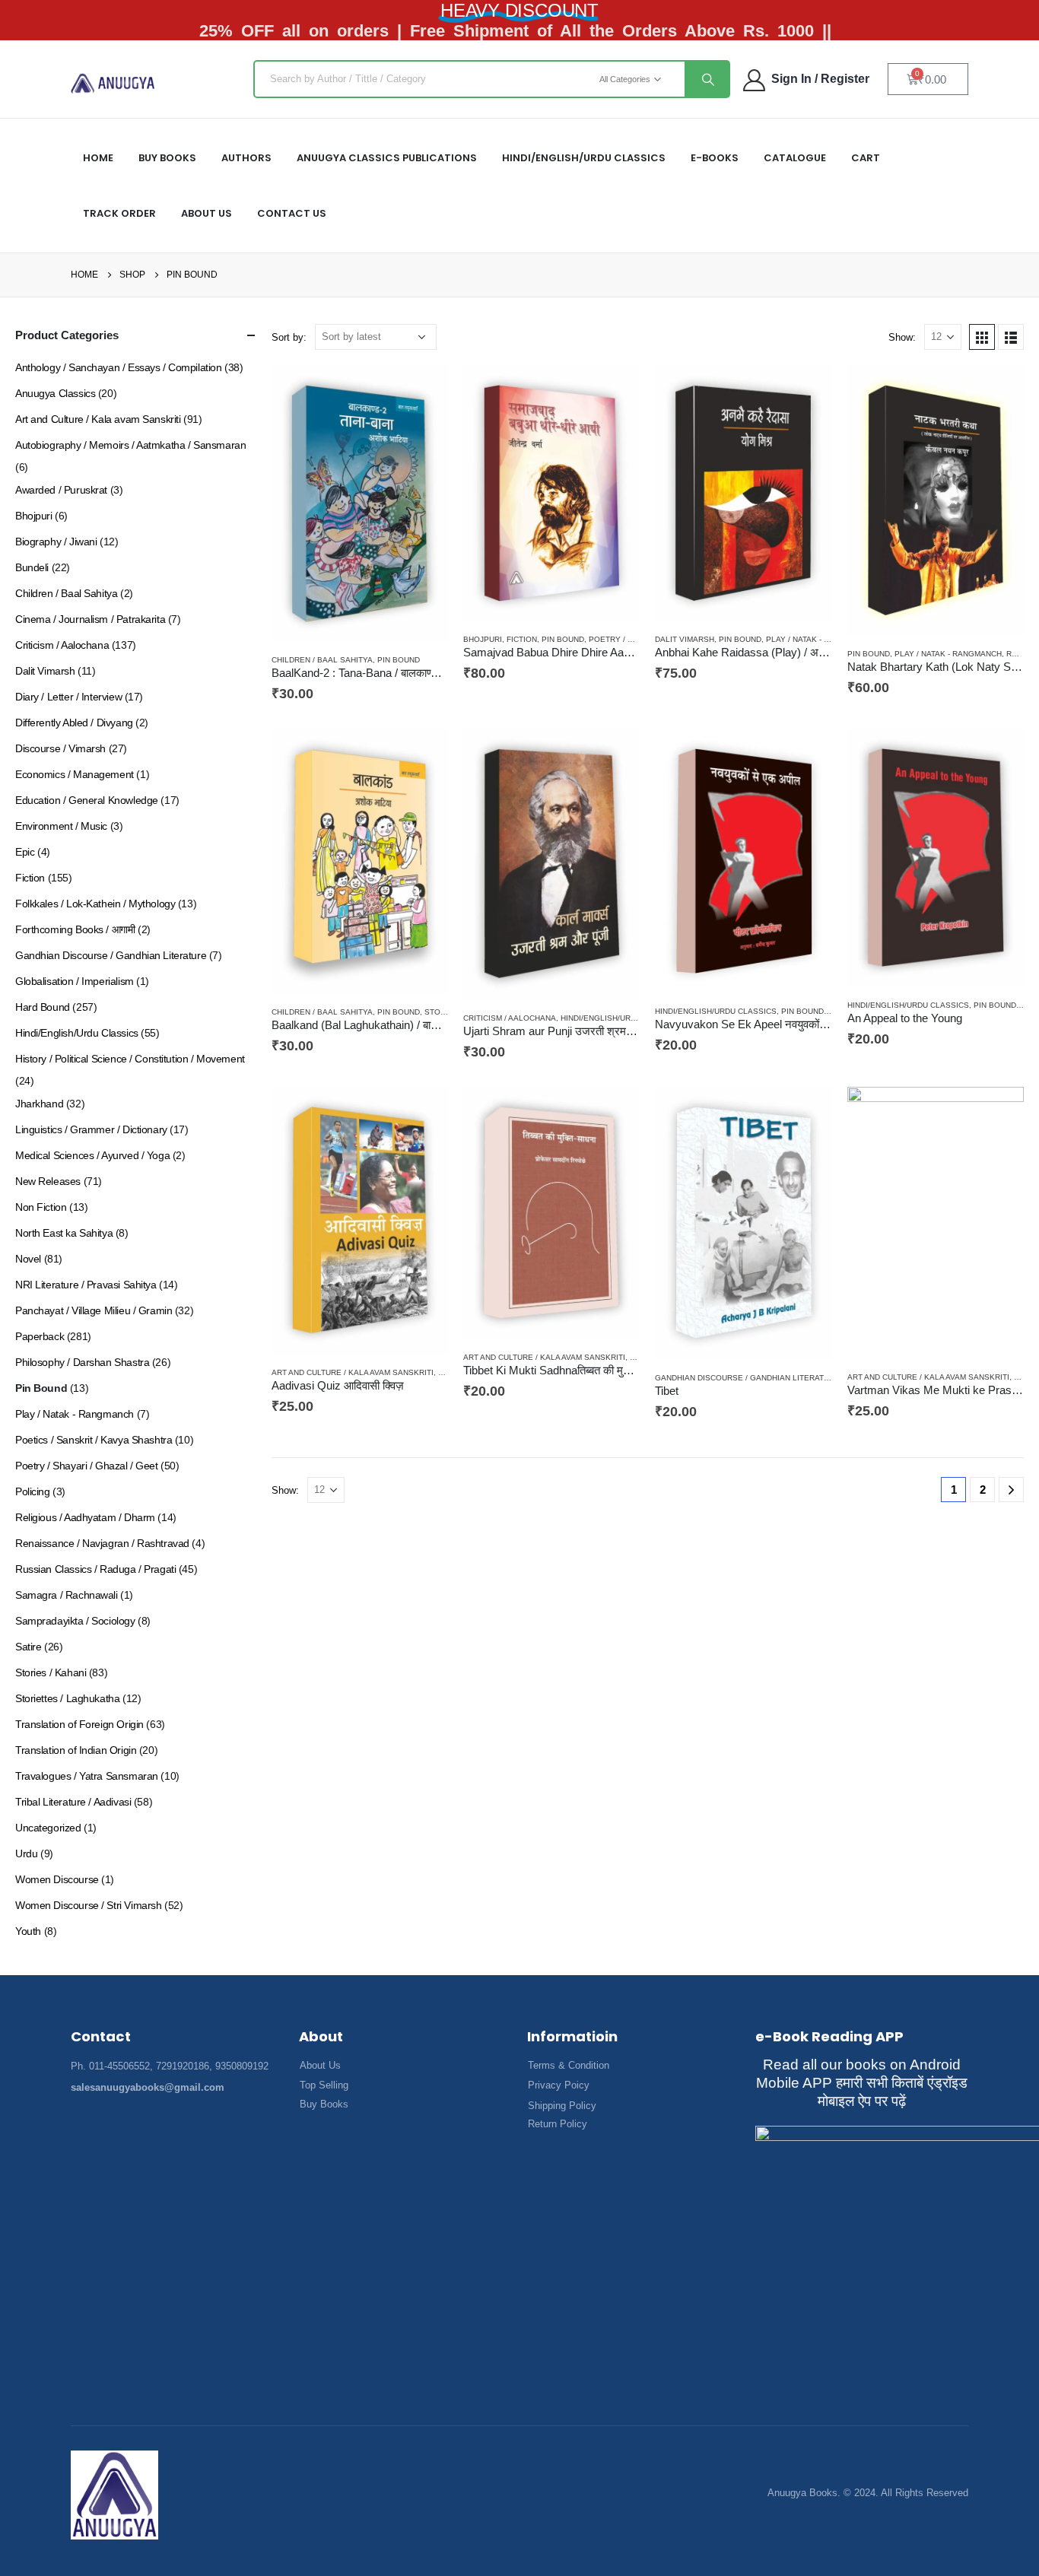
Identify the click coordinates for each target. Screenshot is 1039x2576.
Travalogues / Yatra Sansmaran (87, 1776)
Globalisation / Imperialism (75, 981)
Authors (246, 158)
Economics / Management (75, 774)
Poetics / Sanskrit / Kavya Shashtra (94, 1440)
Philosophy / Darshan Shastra (82, 1362)
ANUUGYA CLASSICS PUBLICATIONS (387, 158)
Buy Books (167, 158)
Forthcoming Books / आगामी (75, 929)
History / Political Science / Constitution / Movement (130, 1059)
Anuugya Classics (55, 393)
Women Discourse (57, 1879)
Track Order (119, 213)
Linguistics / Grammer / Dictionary (91, 1129)
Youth (28, 1931)
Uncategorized (48, 1828)
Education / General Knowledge (87, 800)
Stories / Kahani (51, 1672)
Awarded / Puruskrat (61, 490)
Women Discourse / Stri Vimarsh (88, 1905)
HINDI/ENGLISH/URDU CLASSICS (584, 158)
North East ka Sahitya (64, 1233)
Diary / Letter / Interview (68, 697)
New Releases (48, 1181)
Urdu (26, 1853)
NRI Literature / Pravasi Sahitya (86, 1285)
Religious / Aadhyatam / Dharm (85, 1517)
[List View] (1011, 337)
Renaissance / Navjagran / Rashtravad (102, 1543)
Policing (33, 1491)
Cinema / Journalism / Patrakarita (90, 619)
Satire (28, 1647)
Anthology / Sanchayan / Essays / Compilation (119, 367)
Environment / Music (61, 826)
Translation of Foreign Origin (79, 1724)
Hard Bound (43, 1007)
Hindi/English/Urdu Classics (621, 1018)
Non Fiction (41, 1207)
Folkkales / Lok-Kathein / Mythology (95, 904)
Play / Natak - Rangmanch (820, 639)
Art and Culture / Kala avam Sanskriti (353, 1372)
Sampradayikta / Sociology (75, 1621)
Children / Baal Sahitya (322, 660)
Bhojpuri (483, 639)
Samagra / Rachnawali (67, 1595)
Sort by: (289, 337)
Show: (902, 337)
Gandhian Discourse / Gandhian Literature (747, 1378)
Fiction (522, 639)
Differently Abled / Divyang (74, 723)
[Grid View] (982, 337)
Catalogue (795, 158)
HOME (98, 158)
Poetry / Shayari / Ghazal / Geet (87, 1466)
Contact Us (292, 213)
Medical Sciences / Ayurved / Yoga (92, 1155)
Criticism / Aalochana (510, 1018)
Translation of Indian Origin (76, 1750)
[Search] (707, 79)
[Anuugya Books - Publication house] (113, 83)
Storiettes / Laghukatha (67, 1698)
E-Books (715, 158)
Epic (25, 852)
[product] (360, 503)
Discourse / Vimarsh (60, 748)
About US (207, 213)
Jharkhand (39, 1104)
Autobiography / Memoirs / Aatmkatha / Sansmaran (130, 445)
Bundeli (32, 567)
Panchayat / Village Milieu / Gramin (94, 1310)
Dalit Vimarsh (685, 639)
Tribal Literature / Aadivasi (73, 1802)
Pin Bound (399, 660)
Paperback (40, 1336)
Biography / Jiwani (56, 542)
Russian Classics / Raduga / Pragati (95, 1569)
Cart (866, 158)
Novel (28, 1259)
